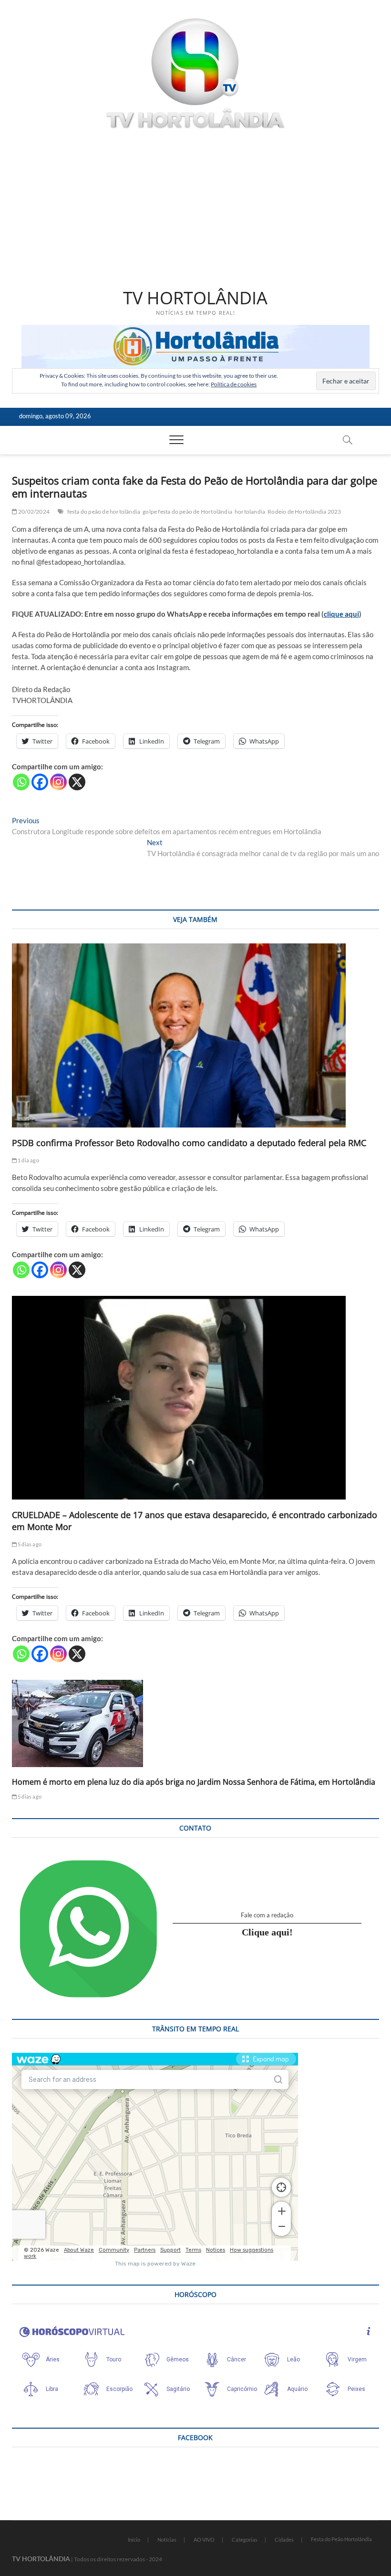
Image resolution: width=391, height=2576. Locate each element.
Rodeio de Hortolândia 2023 (304, 512)
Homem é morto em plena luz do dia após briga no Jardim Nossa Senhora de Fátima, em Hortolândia (194, 1782)
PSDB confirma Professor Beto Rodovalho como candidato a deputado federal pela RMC (189, 1143)
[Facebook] (40, 782)
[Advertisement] (196, 209)
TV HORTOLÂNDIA (195, 298)
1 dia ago (28, 1160)
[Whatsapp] (21, 782)
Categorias (245, 2540)
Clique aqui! (267, 1932)
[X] (77, 782)
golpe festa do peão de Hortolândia (187, 512)
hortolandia (250, 512)
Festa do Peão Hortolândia (341, 2539)
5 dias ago (29, 1544)
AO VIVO (204, 2540)
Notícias (167, 2540)
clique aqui (341, 614)
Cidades (284, 2540)
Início (134, 2540)
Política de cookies (234, 384)
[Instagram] (58, 782)
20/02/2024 (33, 512)
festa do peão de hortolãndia (104, 512)
